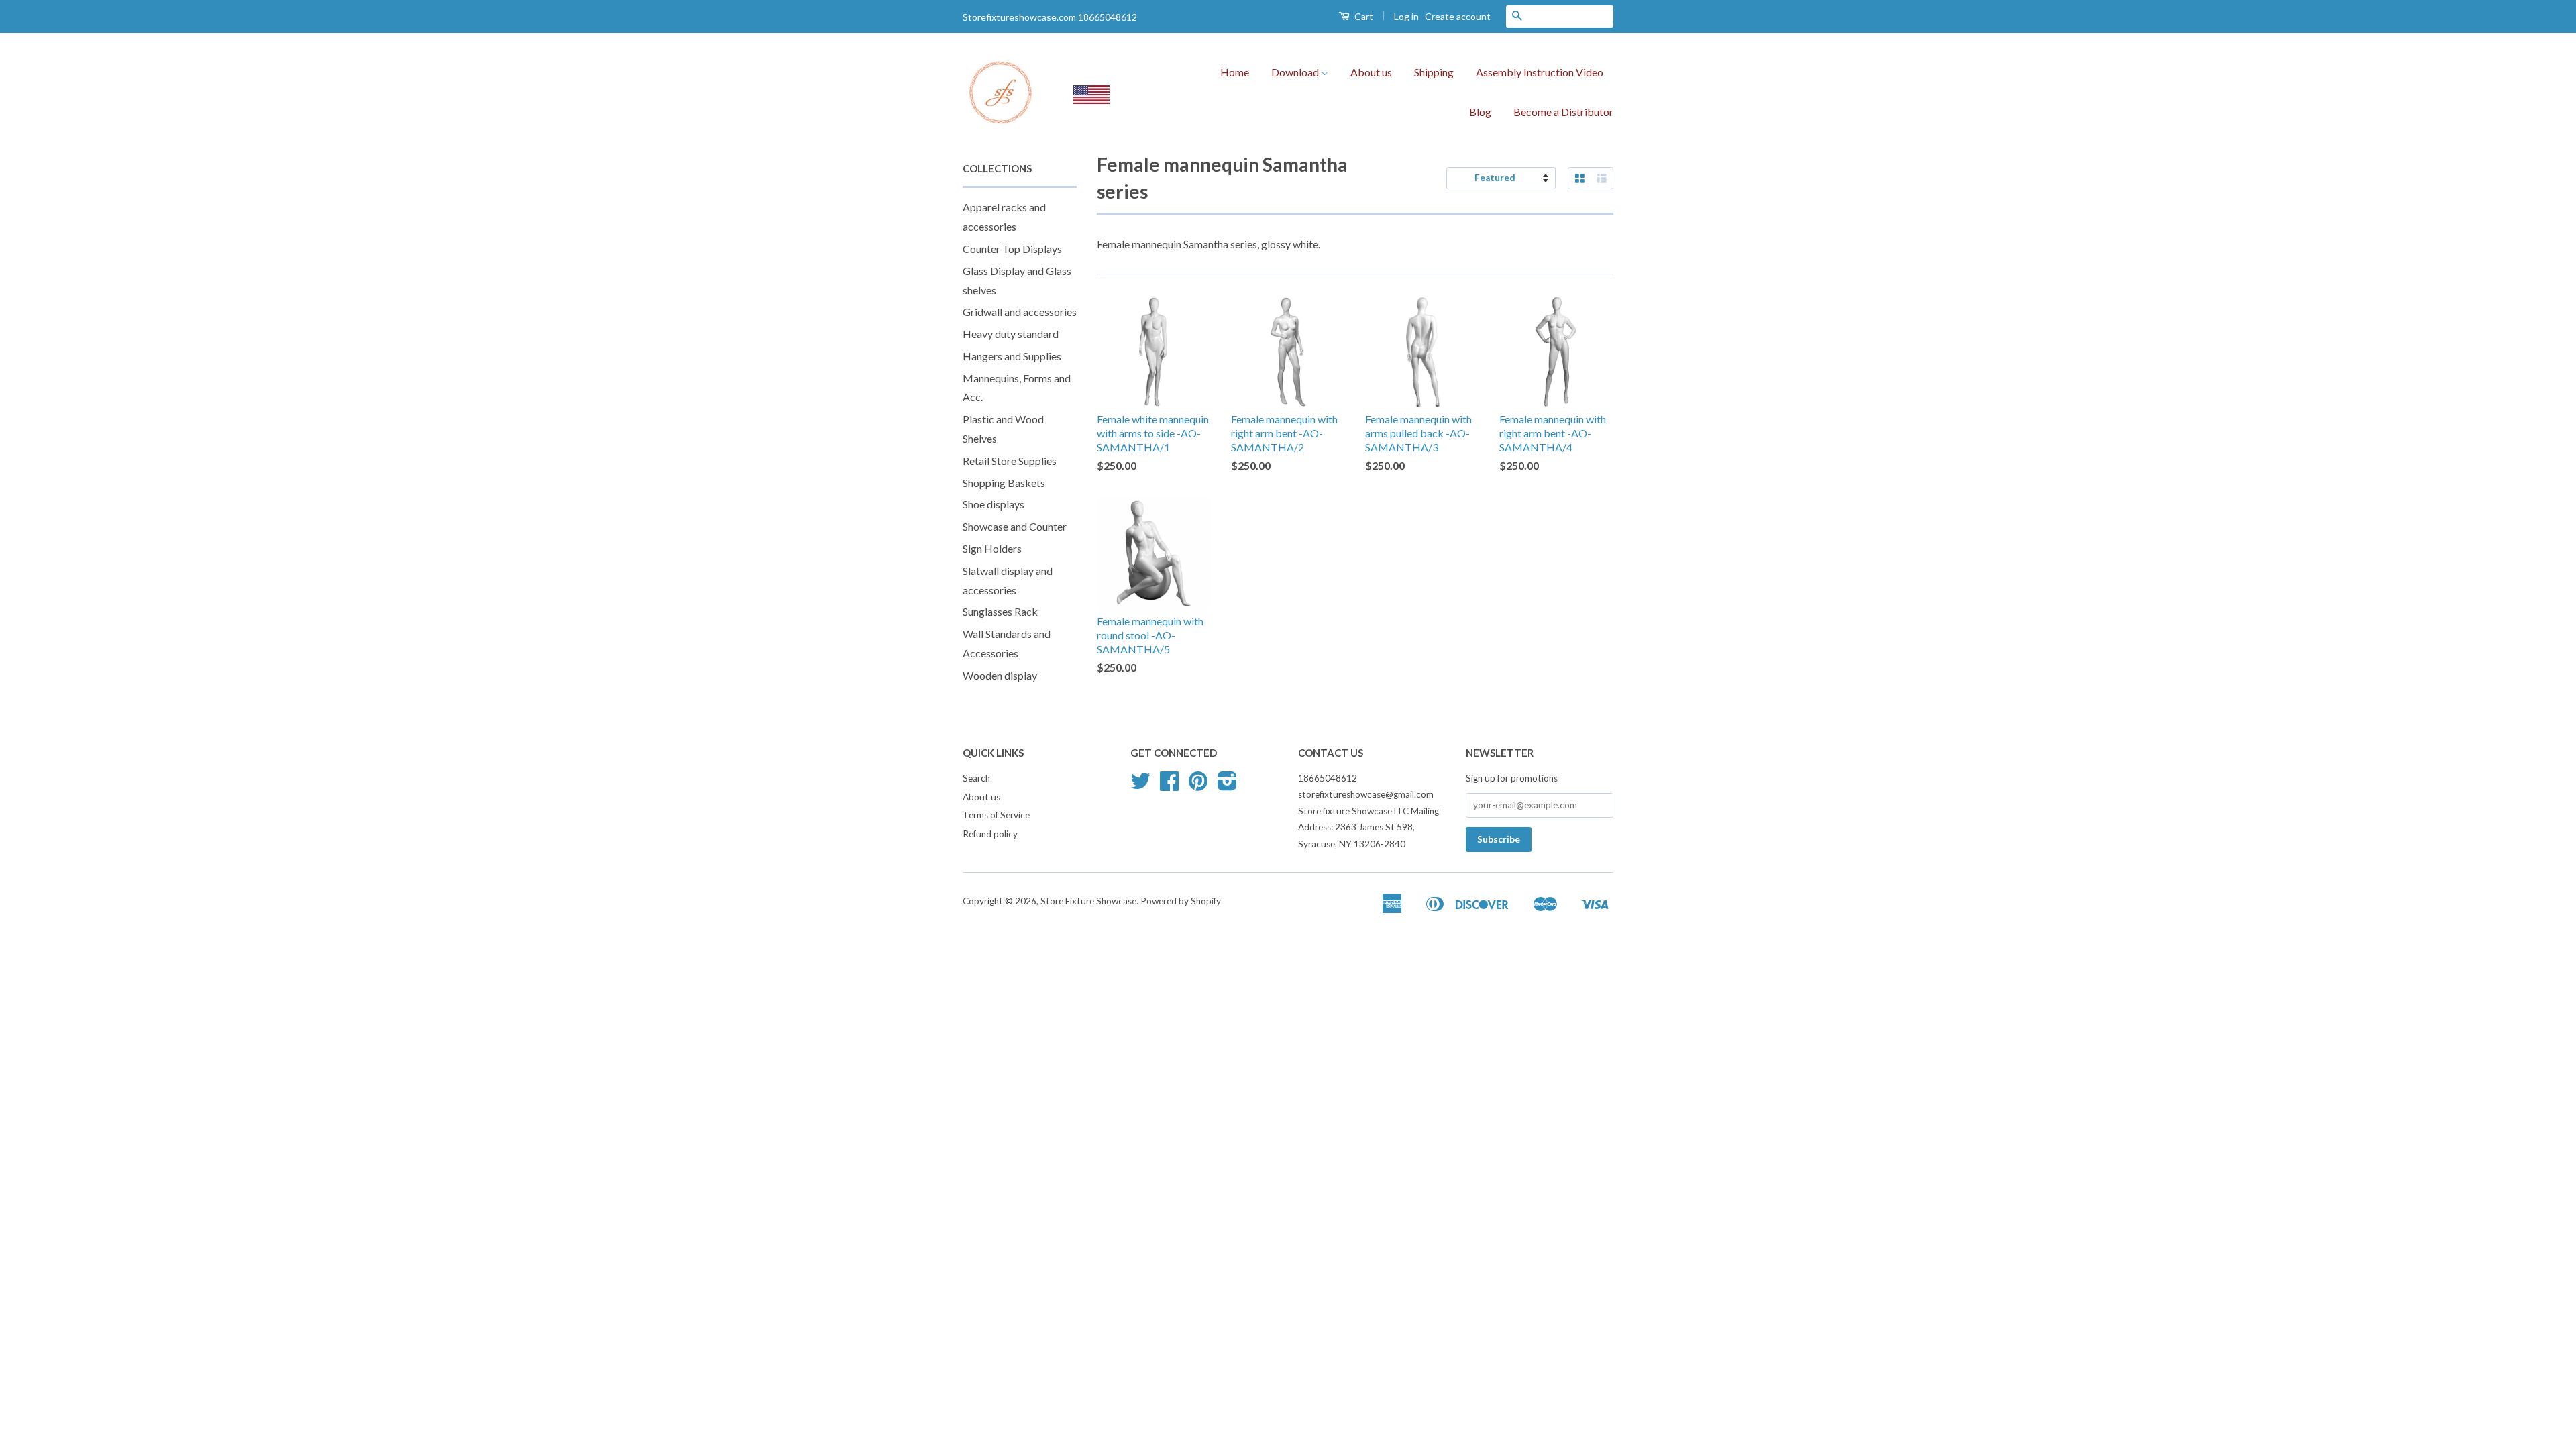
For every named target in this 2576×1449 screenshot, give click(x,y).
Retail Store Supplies (1010, 461)
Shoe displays (994, 504)
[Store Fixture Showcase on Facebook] (1169, 786)
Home (1235, 72)
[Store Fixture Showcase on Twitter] (1140, 786)
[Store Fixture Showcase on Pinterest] (1198, 786)
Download (1296, 72)
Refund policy (990, 834)
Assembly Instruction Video (1540, 72)
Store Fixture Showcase (1088, 901)
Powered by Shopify (1181, 901)
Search (976, 778)
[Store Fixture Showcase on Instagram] (1227, 786)
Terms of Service (996, 815)
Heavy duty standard (1011, 334)
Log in (1406, 16)
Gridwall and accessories (1020, 312)
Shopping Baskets (1004, 483)
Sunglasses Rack (1000, 611)
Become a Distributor (1563, 112)
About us (1371, 72)
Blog (1480, 112)
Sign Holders (992, 548)
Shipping (1434, 72)
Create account (1458, 16)
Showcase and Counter (1015, 526)
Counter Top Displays (1012, 249)
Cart (1363, 16)
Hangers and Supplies (1012, 356)
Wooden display (1000, 675)
